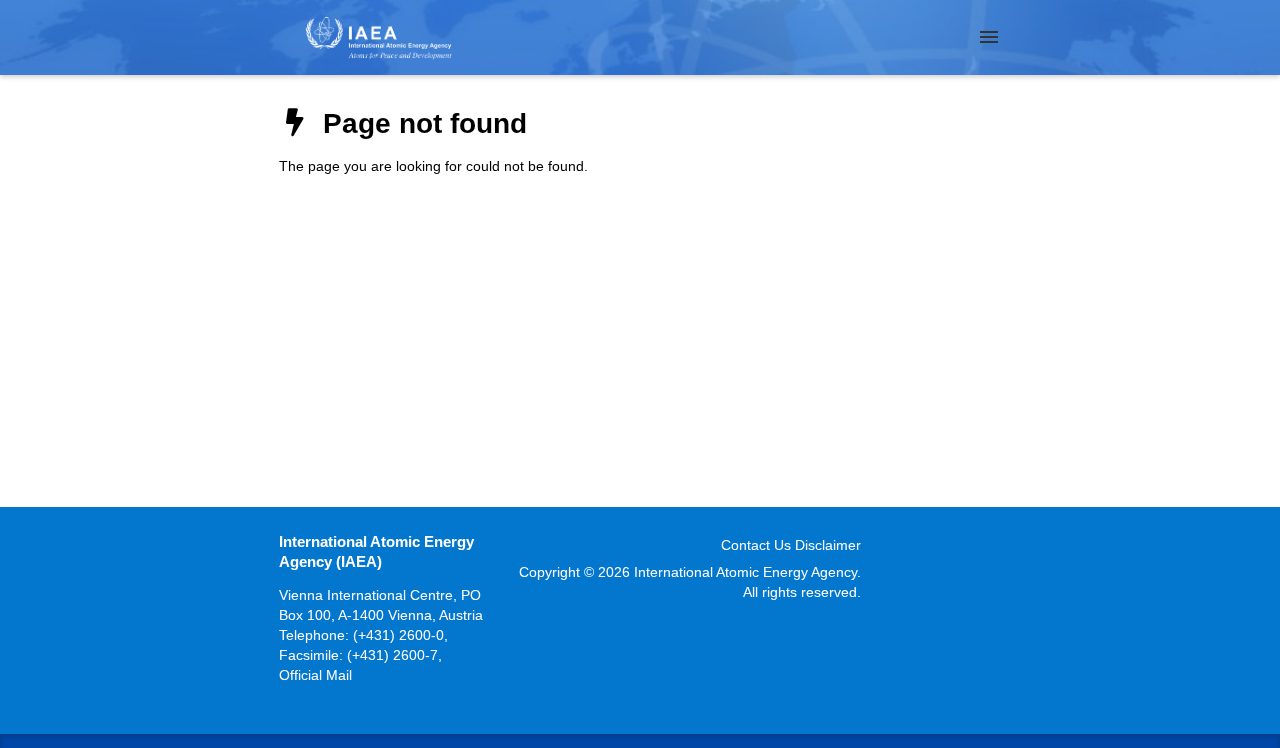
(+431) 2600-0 (398, 635)
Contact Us (756, 545)
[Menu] (989, 37)
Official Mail (315, 675)
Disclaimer (828, 545)
